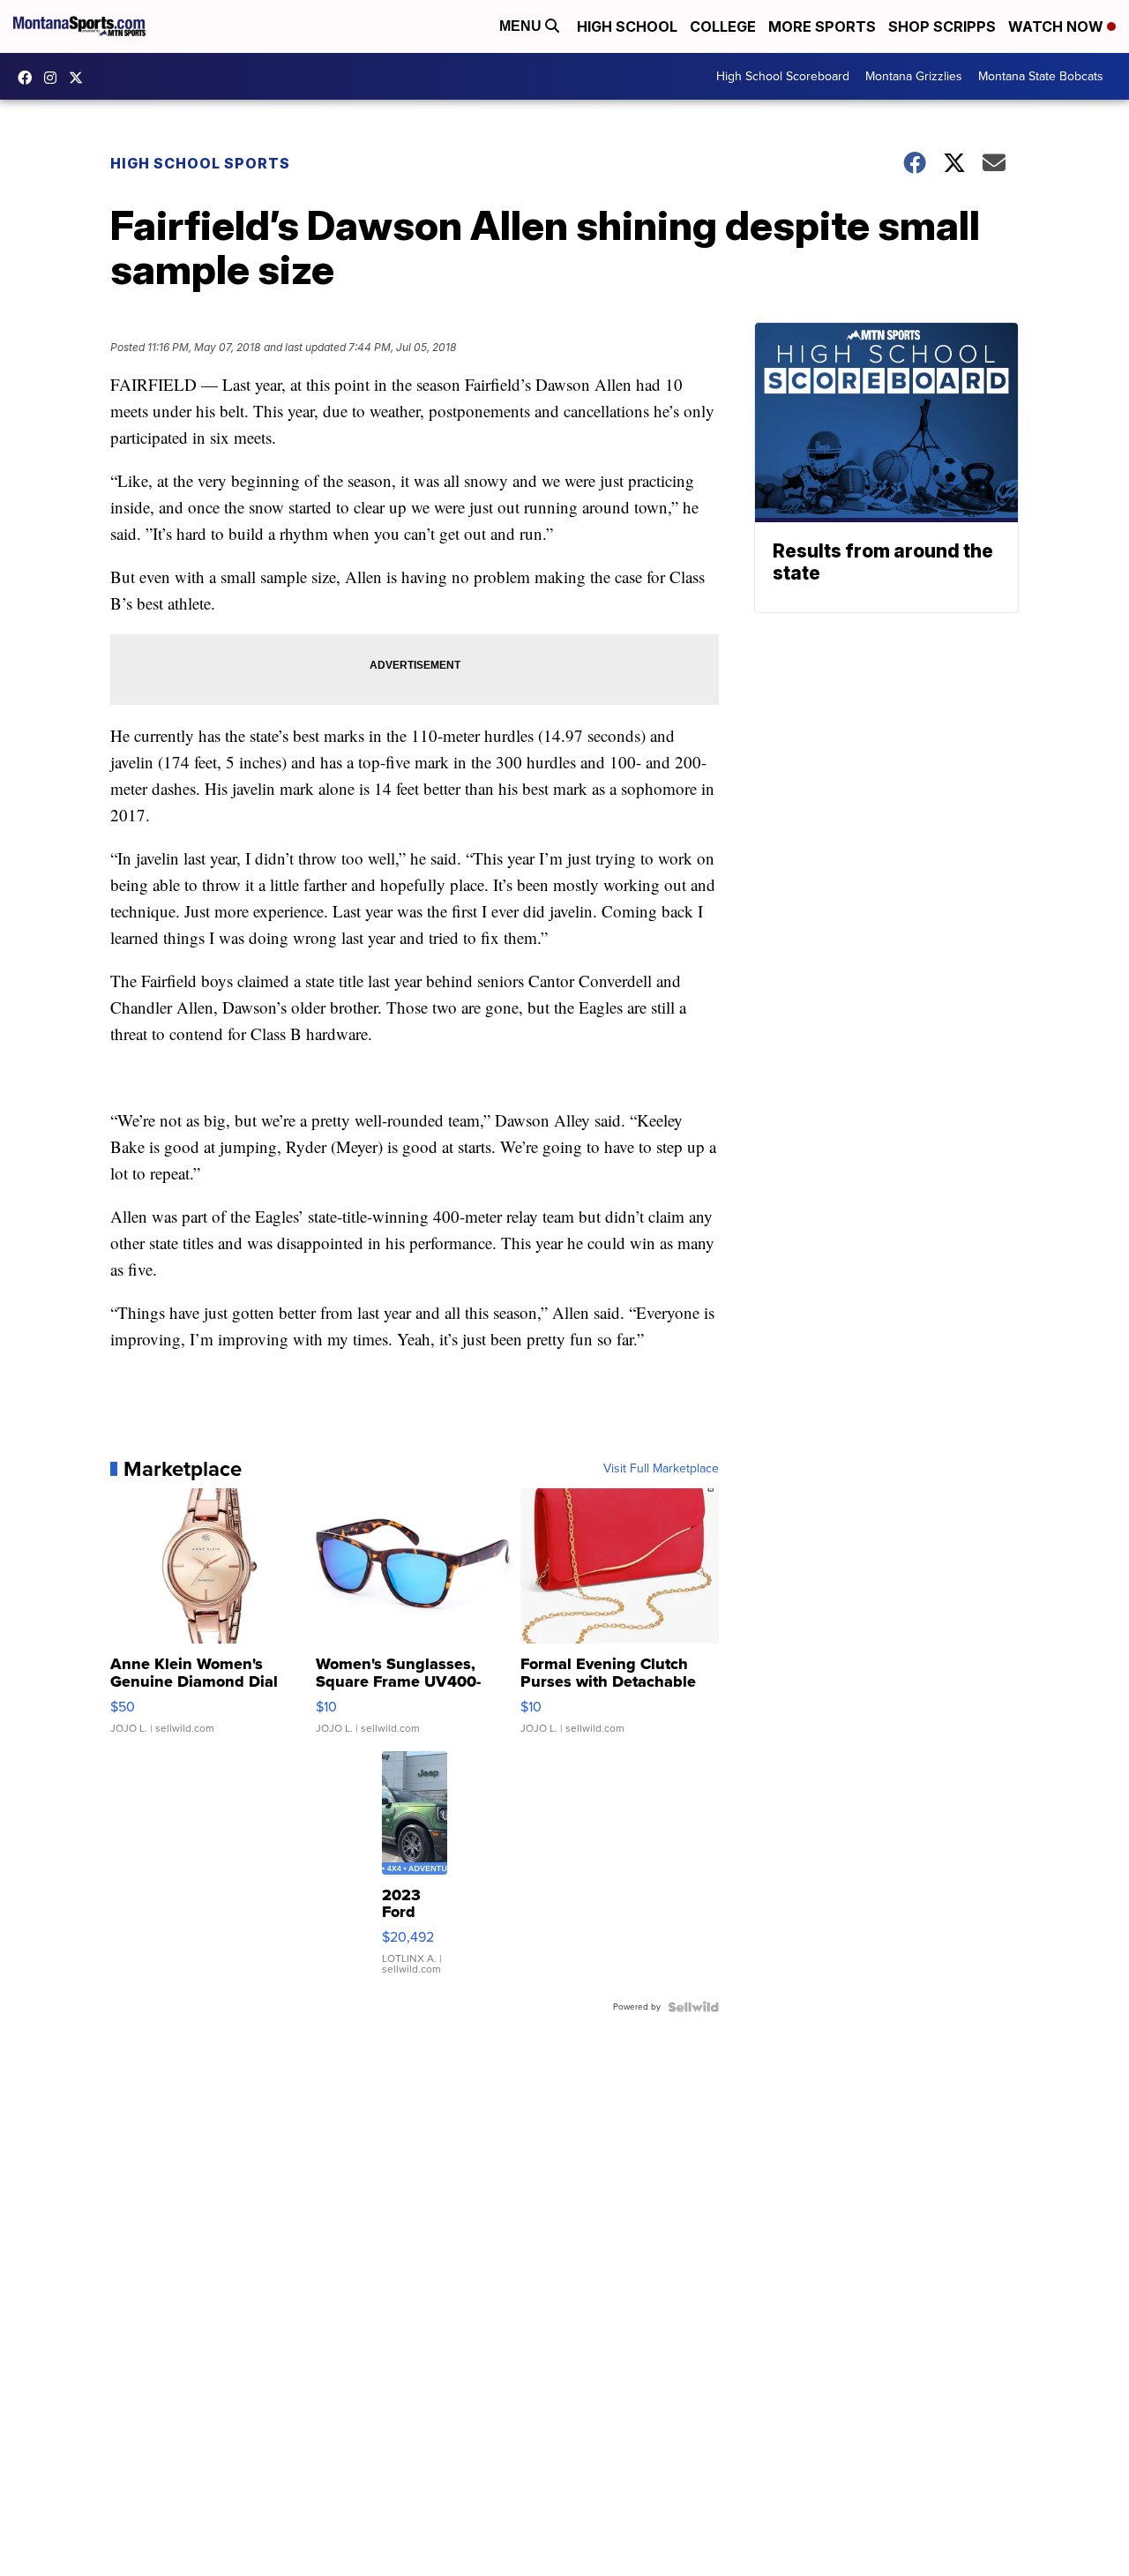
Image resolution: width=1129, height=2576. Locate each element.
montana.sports (55, 78)
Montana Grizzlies (914, 76)
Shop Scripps (942, 26)
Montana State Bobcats (1041, 76)
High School (627, 26)
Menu (522, 26)
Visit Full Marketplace (661, 1469)
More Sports (822, 26)
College (723, 26)
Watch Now (1058, 26)
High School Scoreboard (783, 76)
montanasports (29, 78)
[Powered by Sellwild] (693, 2007)
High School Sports (200, 163)
